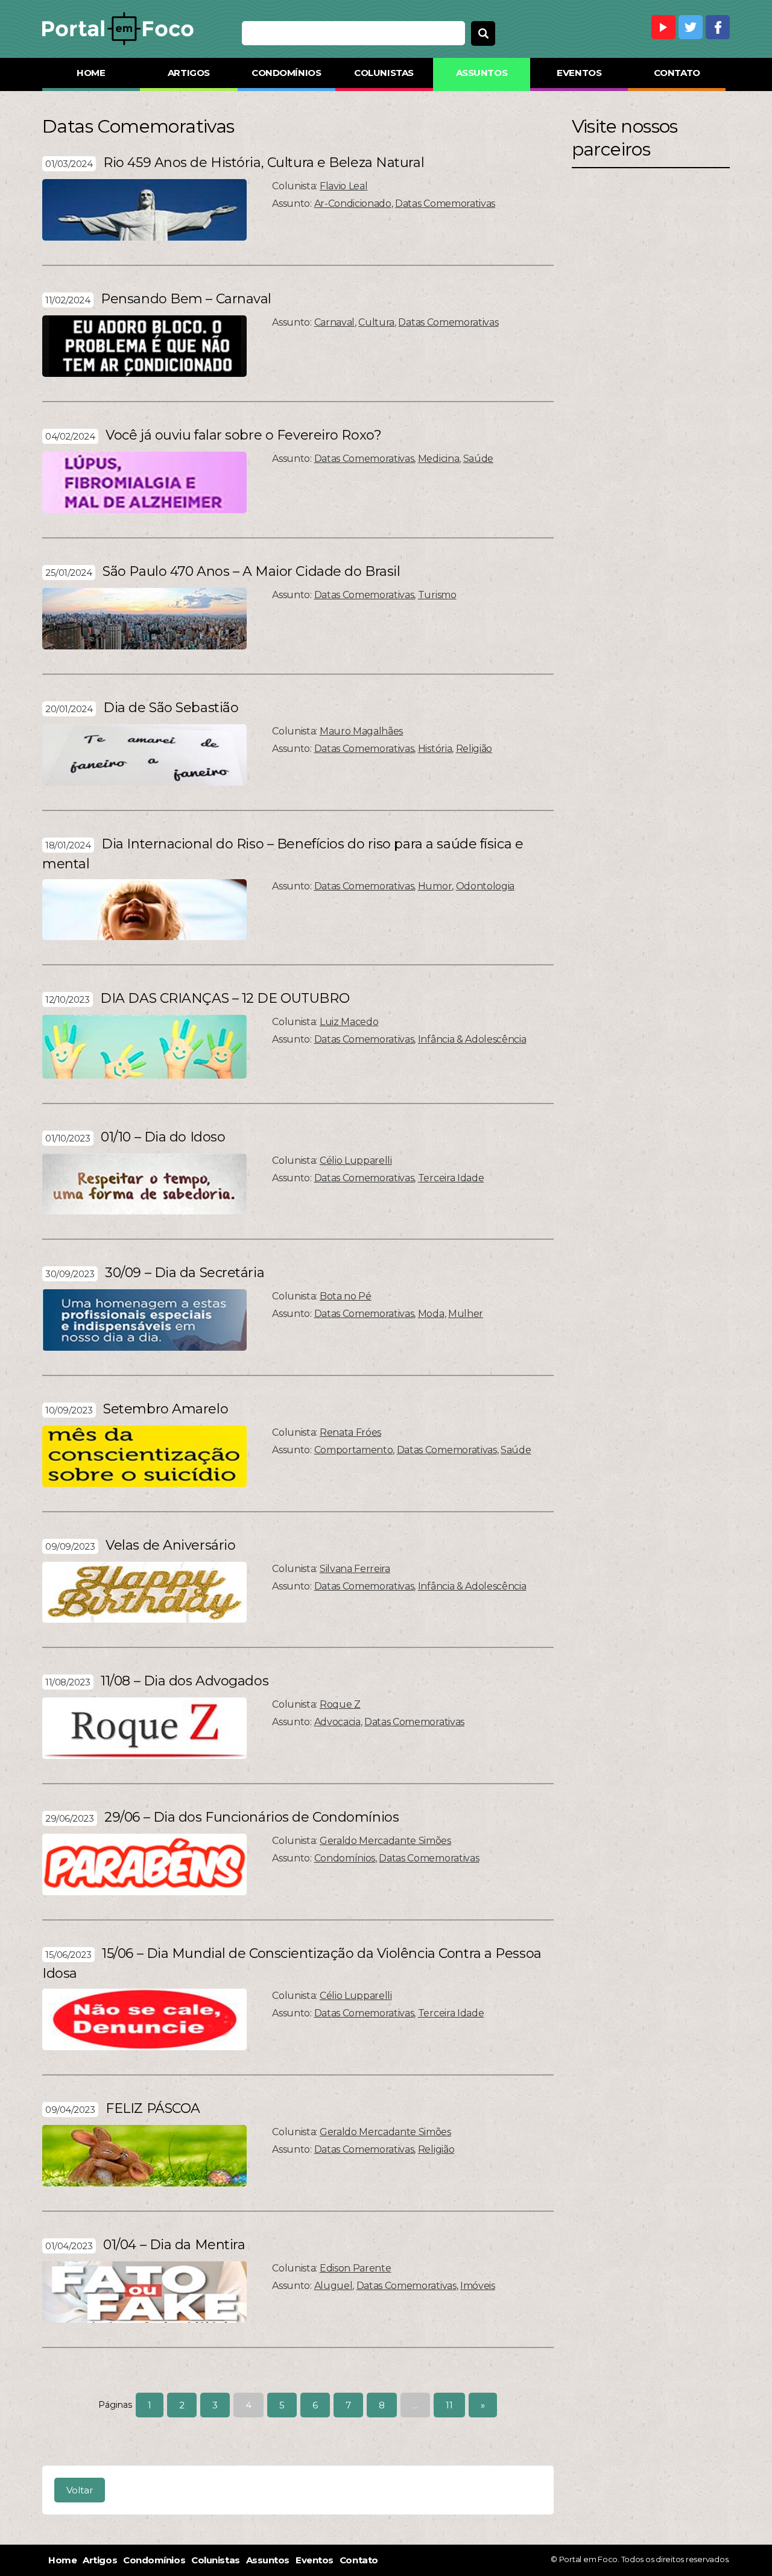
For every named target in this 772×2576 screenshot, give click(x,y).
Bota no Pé (346, 1296)
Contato (677, 73)
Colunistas (384, 73)
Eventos (579, 73)
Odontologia (485, 886)
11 (449, 2405)
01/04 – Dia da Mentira (174, 2245)
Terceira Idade (451, 1178)
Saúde (478, 459)
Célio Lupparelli (356, 1160)
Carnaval (334, 322)
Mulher (466, 1314)
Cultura (376, 322)
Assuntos (482, 73)
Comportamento (354, 1450)
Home (91, 73)
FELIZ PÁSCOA (153, 2108)
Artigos (189, 73)
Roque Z (340, 1704)
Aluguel (334, 2286)
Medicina (438, 459)
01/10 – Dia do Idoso (163, 1137)
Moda (431, 1314)
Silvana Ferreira (355, 1569)
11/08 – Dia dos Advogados (185, 1681)
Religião (474, 749)
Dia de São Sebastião (171, 708)
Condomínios (286, 73)
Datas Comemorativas (445, 204)
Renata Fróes (350, 1432)
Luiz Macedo (349, 1022)
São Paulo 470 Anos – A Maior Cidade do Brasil (251, 571)
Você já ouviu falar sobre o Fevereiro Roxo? (243, 435)
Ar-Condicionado (353, 204)
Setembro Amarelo (166, 1409)
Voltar (80, 2490)
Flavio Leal (343, 186)
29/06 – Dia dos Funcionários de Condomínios (252, 1817)
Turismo (437, 595)
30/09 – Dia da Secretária (185, 1273)
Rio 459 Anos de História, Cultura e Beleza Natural (264, 163)
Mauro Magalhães (361, 731)
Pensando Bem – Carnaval (186, 299)
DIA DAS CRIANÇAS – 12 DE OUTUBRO (225, 998)
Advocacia (337, 1722)
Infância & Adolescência (472, 1039)
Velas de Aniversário (170, 1545)
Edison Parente (356, 2268)
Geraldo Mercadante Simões (385, 1841)
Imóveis (478, 2286)
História (435, 749)
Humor (435, 886)
